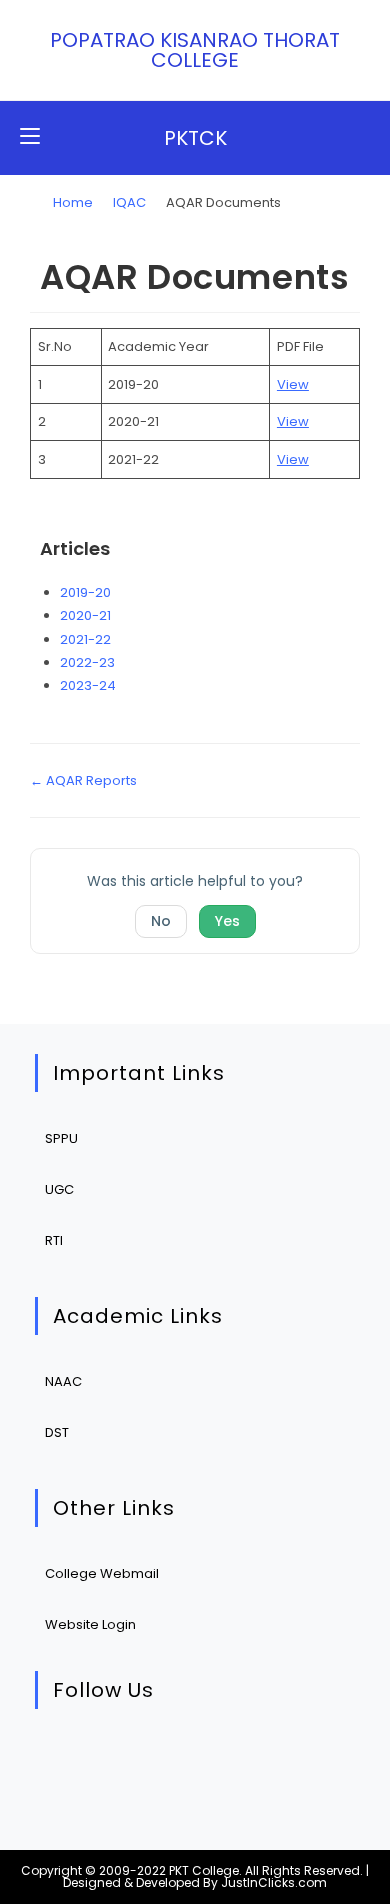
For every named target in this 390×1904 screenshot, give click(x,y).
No (161, 921)
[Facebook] (126, 1759)
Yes (227, 921)
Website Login (90, 1624)
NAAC (63, 1381)
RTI (54, 1240)
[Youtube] (248, 1759)
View (293, 384)
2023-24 (88, 685)
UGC (59, 1189)
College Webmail (102, 1573)
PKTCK (195, 138)
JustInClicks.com (274, 1882)
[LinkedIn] (187, 1759)
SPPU (61, 1138)
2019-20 (85, 592)
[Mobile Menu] (30, 137)
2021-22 (85, 639)
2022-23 (87, 662)
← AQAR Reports (83, 780)
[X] (65, 1759)
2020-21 (85, 615)
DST (57, 1432)
